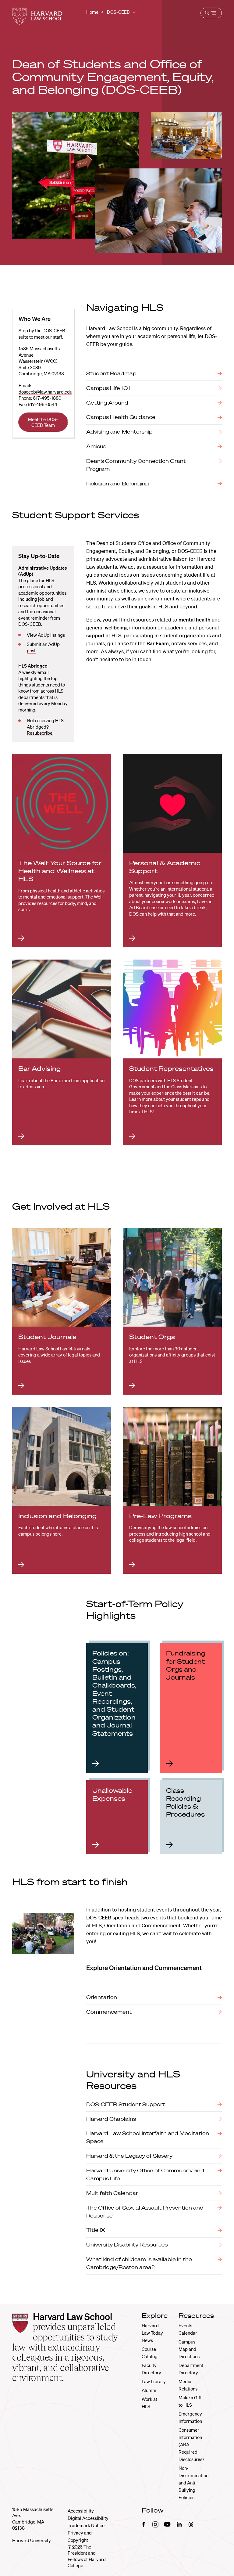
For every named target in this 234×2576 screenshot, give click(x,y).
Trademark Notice (86, 2525)
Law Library (154, 2381)
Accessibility (81, 2511)
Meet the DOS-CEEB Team (43, 422)
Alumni (149, 2390)
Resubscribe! (40, 733)
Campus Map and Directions (189, 2349)
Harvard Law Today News (152, 2333)
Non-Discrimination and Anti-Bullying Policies (193, 2483)
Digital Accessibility (88, 2518)
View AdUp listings (46, 635)
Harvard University (32, 2540)
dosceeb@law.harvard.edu (45, 392)
